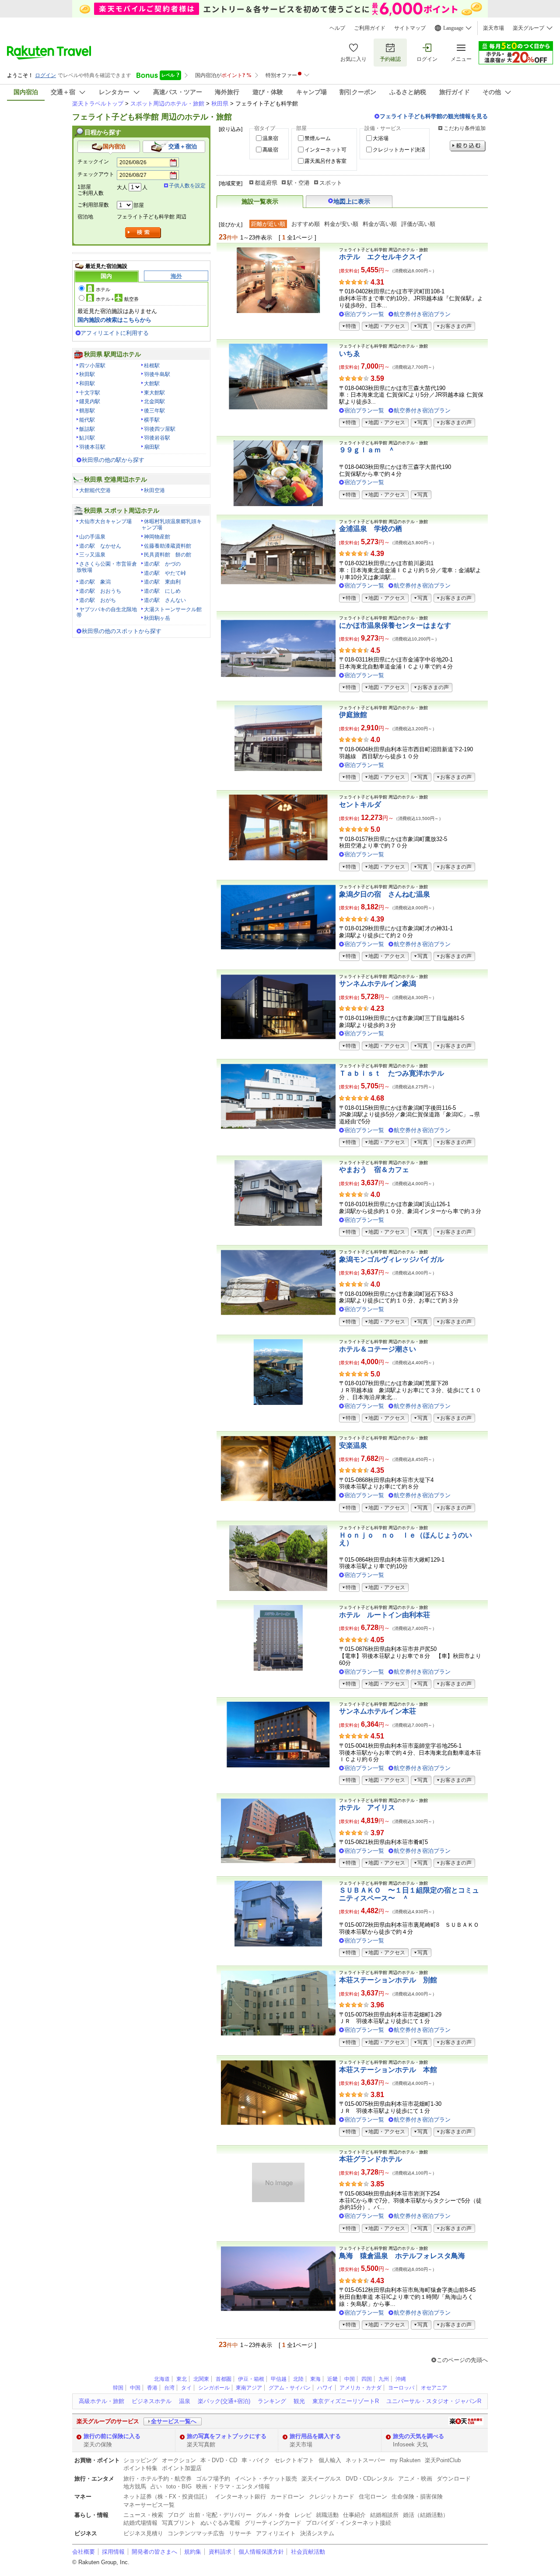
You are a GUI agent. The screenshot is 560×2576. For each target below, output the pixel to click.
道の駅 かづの (162, 564)
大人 (122, 187)
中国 (350, 2379)
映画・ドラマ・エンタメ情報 (233, 2486)
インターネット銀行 (240, 2497)
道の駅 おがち (98, 600)
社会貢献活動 (308, 2552)
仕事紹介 (354, 2515)
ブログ (176, 2515)
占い (156, 2486)
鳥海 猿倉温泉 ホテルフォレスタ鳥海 (402, 2256)
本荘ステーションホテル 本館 (388, 2070)
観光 (299, 2401)
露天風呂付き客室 (325, 161)
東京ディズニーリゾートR (346, 2401)
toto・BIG (179, 2486)
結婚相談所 (384, 2515)
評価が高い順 (418, 224)
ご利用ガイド (370, 28)
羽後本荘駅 (92, 447)
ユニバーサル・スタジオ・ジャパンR (434, 2401)
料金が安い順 (341, 224)
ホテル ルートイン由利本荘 (385, 1615)
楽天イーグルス (321, 2479)
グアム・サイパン (290, 2388)
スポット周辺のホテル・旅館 (167, 104)
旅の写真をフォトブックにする (227, 2436)
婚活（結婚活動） (426, 2515)
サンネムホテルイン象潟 (378, 984)
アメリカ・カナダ (360, 2388)
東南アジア (249, 2388)
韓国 (118, 2388)
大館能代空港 (95, 490)
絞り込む (468, 146)
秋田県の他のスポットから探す (122, 631)
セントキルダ (360, 804)
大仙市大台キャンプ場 (105, 521)
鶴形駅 (87, 411)
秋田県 (220, 104)
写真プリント (179, 2523)
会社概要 (84, 2552)
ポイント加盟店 (182, 2468)
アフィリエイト (276, 2533)
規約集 (193, 2552)
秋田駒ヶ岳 (157, 618)
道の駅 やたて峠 (165, 573)
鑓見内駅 (90, 401)
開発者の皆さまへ (154, 2552)
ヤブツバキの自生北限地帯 (107, 612)
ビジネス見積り (143, 2533)
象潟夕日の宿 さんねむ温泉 (385, 894)
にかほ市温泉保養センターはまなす (395, 625)
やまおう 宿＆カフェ (374, 1170)
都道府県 (266, 183)
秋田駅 (87, 374)
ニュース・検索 (143, 2515)
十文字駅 (90, 393)
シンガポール (214, 2388)
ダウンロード (454, 2479)
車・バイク (256, 2460)
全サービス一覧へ (174, 2421)
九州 (384, 2379)
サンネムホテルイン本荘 (378, 1711)
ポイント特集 (140, 2468)
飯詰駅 (87, 429)
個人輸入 (330, 2460)
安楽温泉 (353, 1445)
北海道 (162, 2379)
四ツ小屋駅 (92, 366)
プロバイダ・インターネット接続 (348, 2523)
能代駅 (87, 420)
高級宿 (270, 150)
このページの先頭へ (462, 2360)
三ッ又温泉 (92, 555)
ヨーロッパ (401, 2388)
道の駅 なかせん (100, 546)
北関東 (201, 2379)
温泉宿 (270, 138)
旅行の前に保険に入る (112, 2436)
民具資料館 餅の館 (168, 555)
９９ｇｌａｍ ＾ (367, 450)
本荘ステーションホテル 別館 (388, 1980)
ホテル (103, 289)
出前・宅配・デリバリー (220, 2515)
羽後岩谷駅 (157, 438)
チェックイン (93, 162)
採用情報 (113, 2552)
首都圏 (224, 2379)
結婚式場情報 (140, 2523)
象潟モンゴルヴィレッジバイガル (392, 1259)
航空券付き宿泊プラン (422, 314)
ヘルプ (337, 28)
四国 (367, 2379)
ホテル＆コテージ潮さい (378, 1349)
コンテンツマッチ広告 (196, 2533)
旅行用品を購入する (315, 2436)
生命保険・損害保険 (417, 2497)
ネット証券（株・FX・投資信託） (167, 2497)
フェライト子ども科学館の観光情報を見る (434, 116)
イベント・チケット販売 (266, 2479)
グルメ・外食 (273, 2515)
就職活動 (327, 2515)
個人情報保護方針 (261, 2552)
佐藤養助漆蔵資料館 (168, 546)
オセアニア (434, 2388)
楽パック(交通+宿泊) (224, 2401)
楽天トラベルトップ (98, 104)
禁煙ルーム (318, 138)
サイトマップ (410, 28)
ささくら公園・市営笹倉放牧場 (107, 567)
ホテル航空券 (117, 299)
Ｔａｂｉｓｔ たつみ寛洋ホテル (392, 1073)
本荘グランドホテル (371, 2159)
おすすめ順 (306, 224)
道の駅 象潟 (95, 582)
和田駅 (87, 384)
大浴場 (381, 138)
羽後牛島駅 (157, 374)
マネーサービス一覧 (149, 2505)
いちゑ (350, 354)
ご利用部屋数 (93, 205)
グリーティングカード (273, 2523)
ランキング (272, 2401)
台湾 (169, 2388)
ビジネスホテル (152, 2401)
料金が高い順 (380, 224)
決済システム (317, 2533)
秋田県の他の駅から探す (113, 460)
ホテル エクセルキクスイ (381, 257)
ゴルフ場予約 (213, 2479)
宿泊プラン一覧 (364, 314)
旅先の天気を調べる (418, 2436)
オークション (179, 2460)
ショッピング (140, 2460)
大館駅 (152, 384)
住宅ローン (373, 2497)
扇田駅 (152, 447)
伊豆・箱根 (251, 2379)
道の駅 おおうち (100, 591)
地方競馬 (135, 2486)
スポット (331, 183)
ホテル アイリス (367, 1807)
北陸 (298, 2379)
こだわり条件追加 (465, 128)
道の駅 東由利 (162, 582)
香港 (152, 2388)
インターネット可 (325, 150)
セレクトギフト (294, 2460)
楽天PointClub (443, 2460)
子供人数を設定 (187, 186)
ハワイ (325, 2388)
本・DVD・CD (219, 2460)
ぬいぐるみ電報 (220, 2523)
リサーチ (240, 2533)
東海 (315, 2379)
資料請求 (220, 2552)
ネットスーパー (366, 2460)
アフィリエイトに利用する (115, 333)
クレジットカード (332, 2497)
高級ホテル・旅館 (101, 2401)
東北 (182, 2379)
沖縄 (401, 2379)
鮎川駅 (87, 438)
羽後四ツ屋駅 (160, 429)
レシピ (303, 2515)
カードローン (287, 2497)
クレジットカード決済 (399, 150)
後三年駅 (154, 411)
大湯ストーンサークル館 (173, 609)
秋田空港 (154, 490)
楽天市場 (493, 28)
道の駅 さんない (165, 600)
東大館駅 (154, 393)
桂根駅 (152, 366)
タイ (186, 2388)
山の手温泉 (92, 537)
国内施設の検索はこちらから (114, 320)
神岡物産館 (157, 537)
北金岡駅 (154, 401)
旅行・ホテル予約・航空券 (157, 2479)
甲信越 (279, 2379)
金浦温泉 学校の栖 (371, 529)
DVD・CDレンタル (370, 2479)
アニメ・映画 (415, 2479)
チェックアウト (96, 174)
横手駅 (152, 420)
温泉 (185, 2401)
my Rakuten (405, 2460)
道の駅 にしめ (162, 591)
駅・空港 (298, 183)
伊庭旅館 (353, 715)
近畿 (332, 2379)
